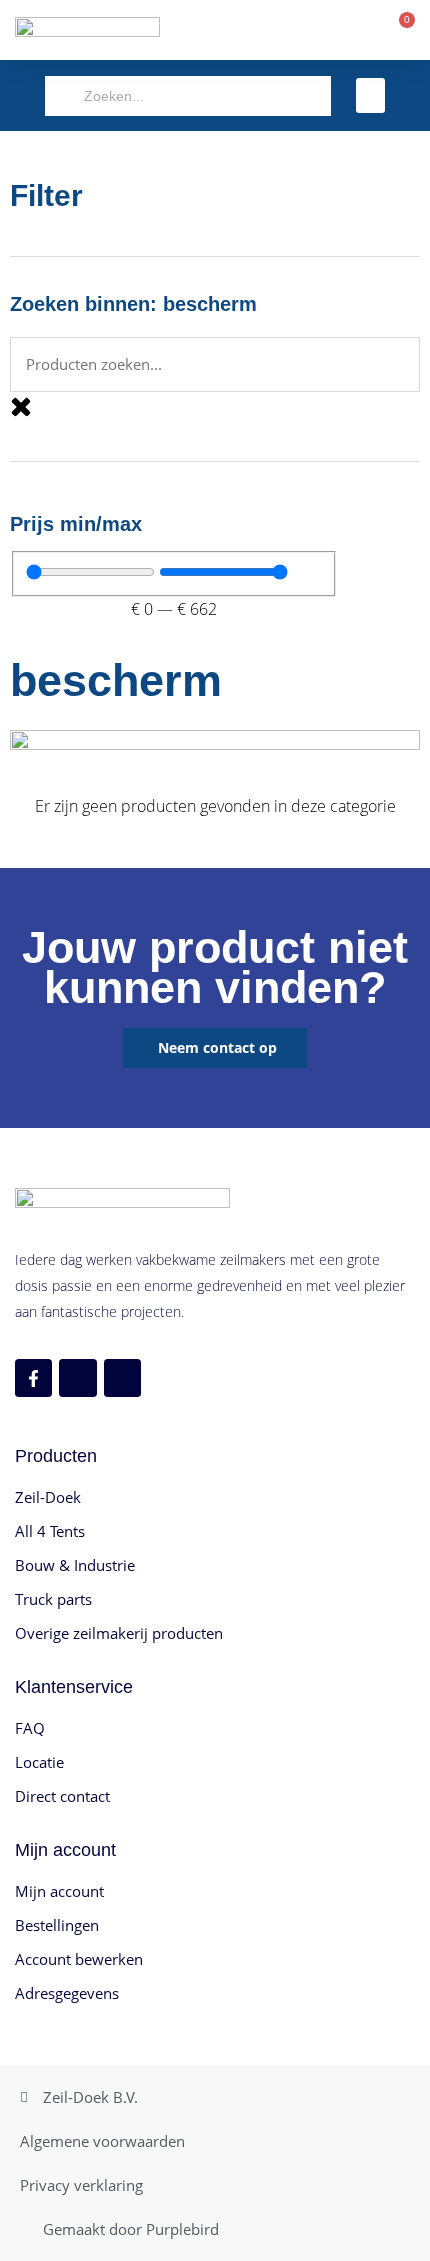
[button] (371, 95)
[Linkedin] (122, 1377)
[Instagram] (77, 1377)
